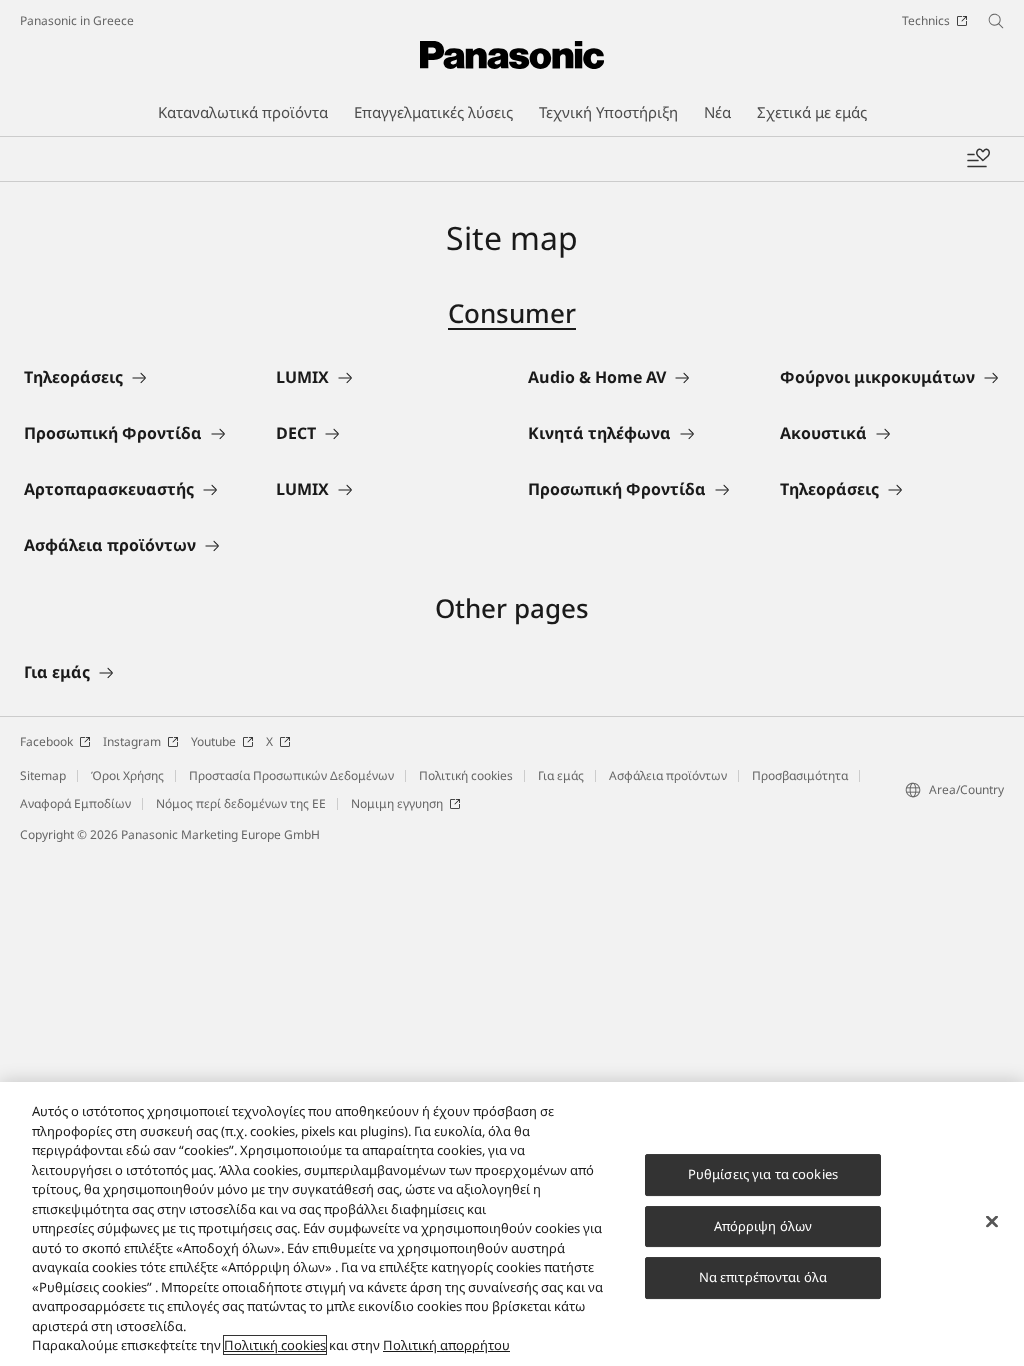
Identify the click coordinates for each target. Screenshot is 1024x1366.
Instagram (132, 741)
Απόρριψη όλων (763, 1226)
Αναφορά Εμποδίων (75, 803)
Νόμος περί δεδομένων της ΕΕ (241, 803)
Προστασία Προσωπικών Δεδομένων (291, 775)
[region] (512, 1224)
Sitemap (43, 775)
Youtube (213, 741)
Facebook (46, 741)
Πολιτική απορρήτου (446, 1345)
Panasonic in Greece (77, 20)
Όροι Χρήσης (127, 775)
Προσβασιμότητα (800, 775)
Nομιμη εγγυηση (397, 803)
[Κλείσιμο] (992, 1222)
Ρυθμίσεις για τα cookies (763, 1174)
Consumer (512, 313)
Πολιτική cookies (466, 775)
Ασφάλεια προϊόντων (668, 775)
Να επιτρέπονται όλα (763, 1277)
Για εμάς (561, 775)
